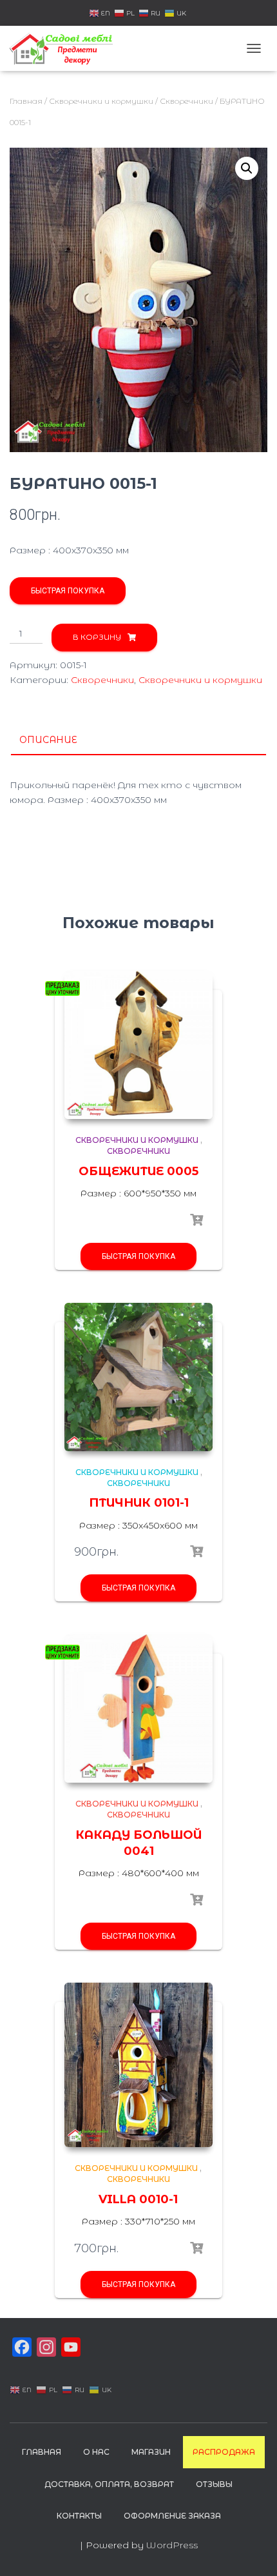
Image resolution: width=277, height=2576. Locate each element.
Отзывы (214, 2484)
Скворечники (186, 101)
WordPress (172, 2545)
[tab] (138, 740)
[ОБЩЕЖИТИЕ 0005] (138, 1045)
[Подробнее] (196, 1220)
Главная (26, 101)
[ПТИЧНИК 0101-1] (138, 1377)
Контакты (79, 2516)
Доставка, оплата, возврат (109, 2484)
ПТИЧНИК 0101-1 (139, 1503)
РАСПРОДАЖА (224, 2452)
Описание (48, 740)
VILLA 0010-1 (138, 2199)
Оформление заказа (172, 2516)
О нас (96, 2452)
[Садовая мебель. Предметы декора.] (66, 48)
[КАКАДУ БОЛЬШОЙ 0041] (138, 1709)
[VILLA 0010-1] (138, 2065)
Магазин (151, 2452)
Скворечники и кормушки (101, 101)
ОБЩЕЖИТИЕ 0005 (138, 1171)
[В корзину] (196, 1552)
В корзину (97, 637)
